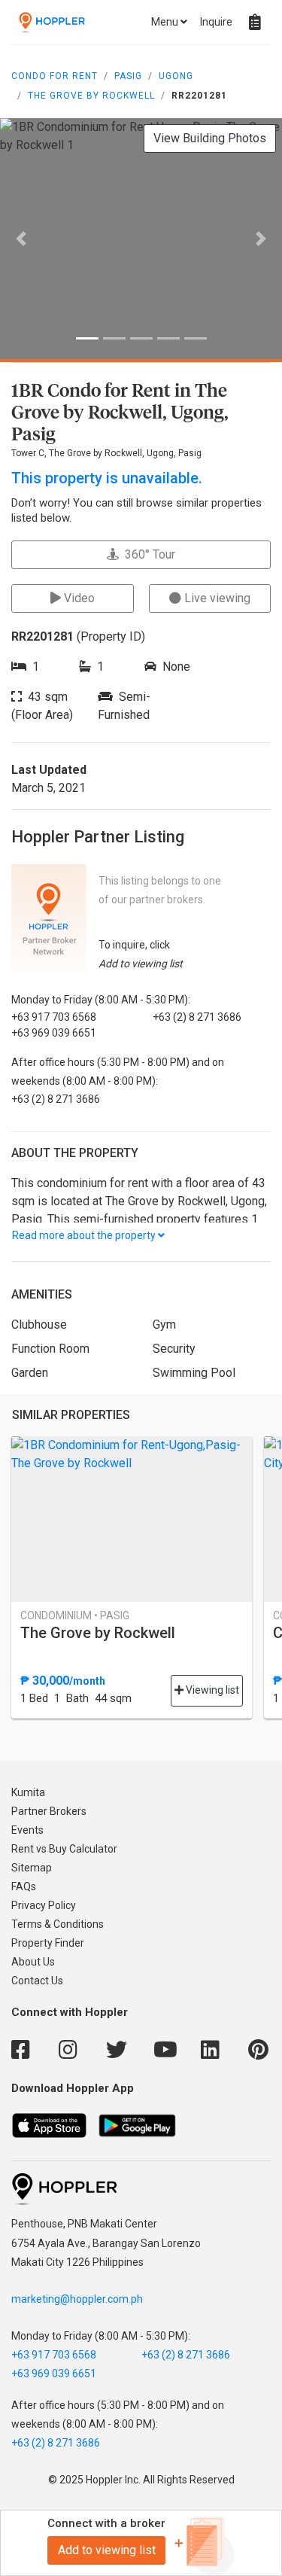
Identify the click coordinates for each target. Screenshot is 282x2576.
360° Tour (147, 554)
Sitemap (32, 1868)
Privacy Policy (44, 1905)
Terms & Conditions (58, 1924)
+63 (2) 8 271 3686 (186, 2355)
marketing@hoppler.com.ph (77, 2299)
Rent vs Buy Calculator (64, 1849)
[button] (21, 239)
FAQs (24, 1886)
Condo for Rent (55, 76)
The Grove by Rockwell (91, 96)
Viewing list (211, 1690)
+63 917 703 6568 (54, 2355)
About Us (33, 1962)
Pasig (128, 76)
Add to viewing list (107, 2550)
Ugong (176, 76)
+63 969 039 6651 (54, 2374)
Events (27, 1830)
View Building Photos (210, 138)
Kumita (28, 1792)
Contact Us (37, 1981)
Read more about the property (85, 1235)
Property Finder (48, 1943)
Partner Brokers (49, 1811)
